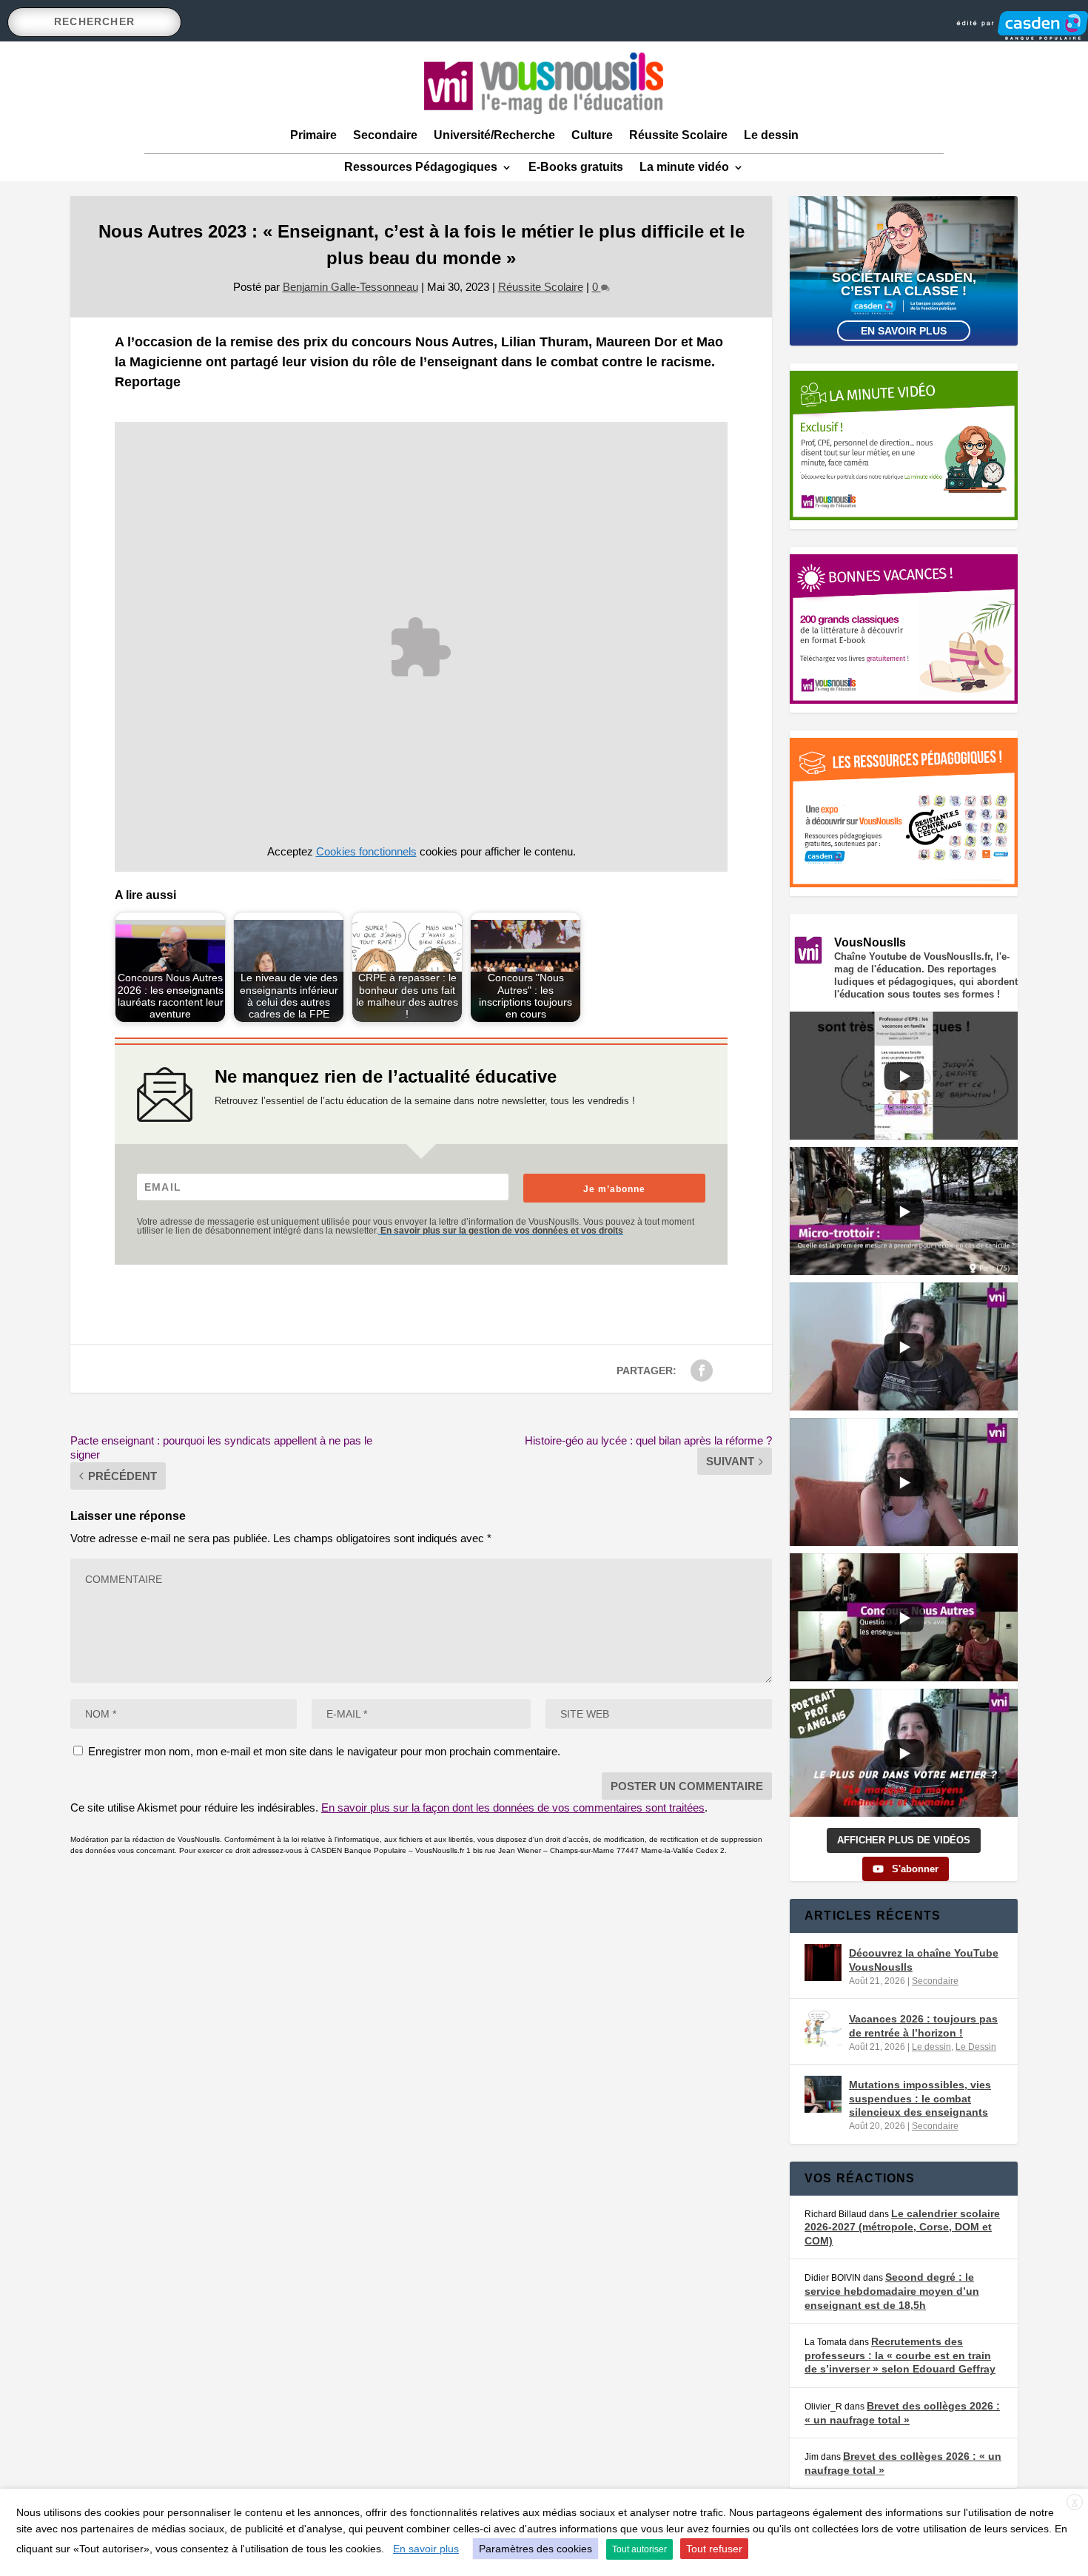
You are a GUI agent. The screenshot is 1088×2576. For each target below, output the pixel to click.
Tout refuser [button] (714, 2549)
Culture (592, 135)
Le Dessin (976, 2047)
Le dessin (771, 135)
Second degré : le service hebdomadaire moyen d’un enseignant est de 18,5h (892, 2291)
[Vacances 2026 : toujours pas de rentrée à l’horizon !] (823, 2028)
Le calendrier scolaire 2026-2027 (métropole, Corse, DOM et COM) (902, 2227)
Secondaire (385, 135)
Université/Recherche (494, 135)
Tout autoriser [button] (639, 2549)
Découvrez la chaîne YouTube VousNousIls (924, 1960)
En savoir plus (904, 331)
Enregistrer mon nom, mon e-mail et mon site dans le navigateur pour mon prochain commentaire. (324, 1751)
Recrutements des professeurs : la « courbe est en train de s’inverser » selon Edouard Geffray (900, 2355)
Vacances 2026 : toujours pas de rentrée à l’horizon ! (923, 2025)
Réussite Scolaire (678, 135)
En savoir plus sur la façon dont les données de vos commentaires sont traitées (513, 1807)
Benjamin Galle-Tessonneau (350, 287)
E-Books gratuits (576, 167)
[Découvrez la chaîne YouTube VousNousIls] (823, 1963)
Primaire (313, 135)
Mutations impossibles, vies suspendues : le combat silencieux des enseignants (920, 2098)
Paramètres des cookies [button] (535, 2549)
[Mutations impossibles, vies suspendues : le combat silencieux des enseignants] (823, 2094)
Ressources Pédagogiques (421, 167)
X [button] (1075, 2503)
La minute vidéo (684, 167)
